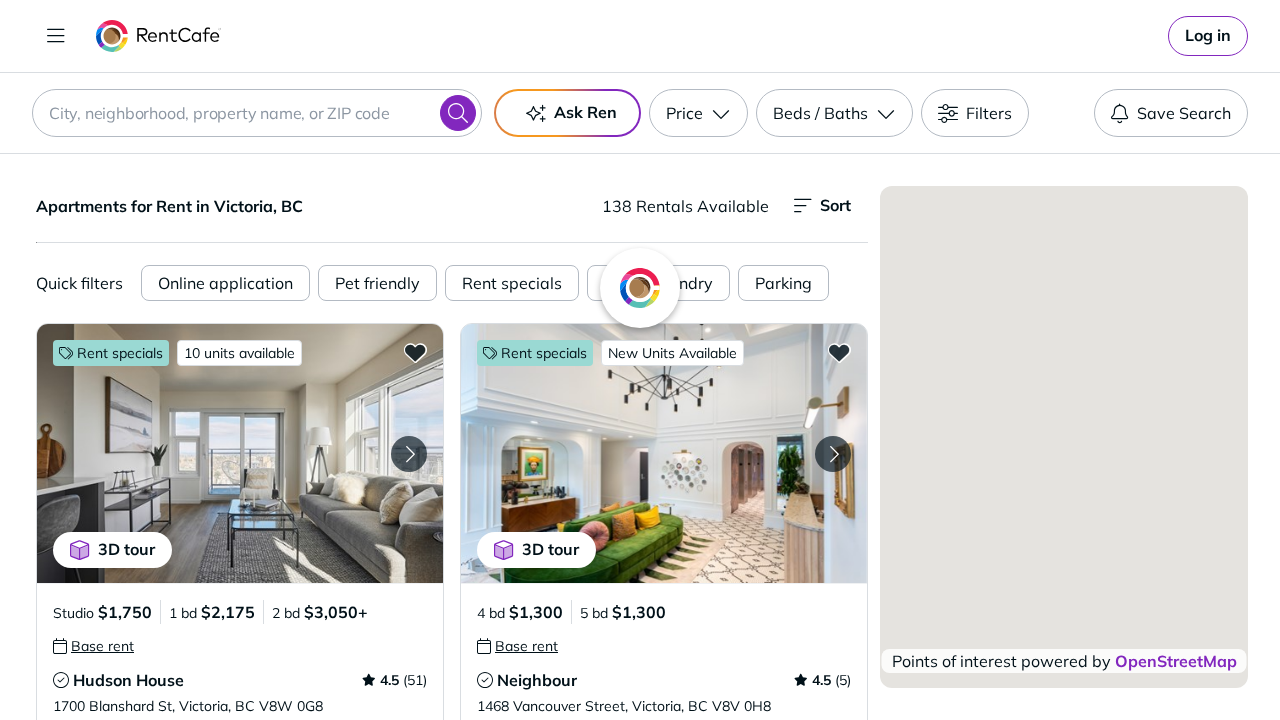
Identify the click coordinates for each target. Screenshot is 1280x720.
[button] (240, 453)
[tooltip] (93, 646)
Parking (783, 283)
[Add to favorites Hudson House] (415, 352)
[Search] (458, 113)
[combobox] (257, 113)
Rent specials (512, 283)
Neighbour (537, 680)
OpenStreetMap (1176, 661)
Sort (835, 205)
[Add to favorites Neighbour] (839, 352)
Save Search (1184, 113)
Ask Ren (585, 112)
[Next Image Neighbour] (833, 454)
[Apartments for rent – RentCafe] (158, 36)
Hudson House (128, 680)
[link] (1208, 36)
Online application (225, 283)
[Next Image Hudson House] (409, 454)
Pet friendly (377, 283)
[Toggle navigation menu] (56, 36)
